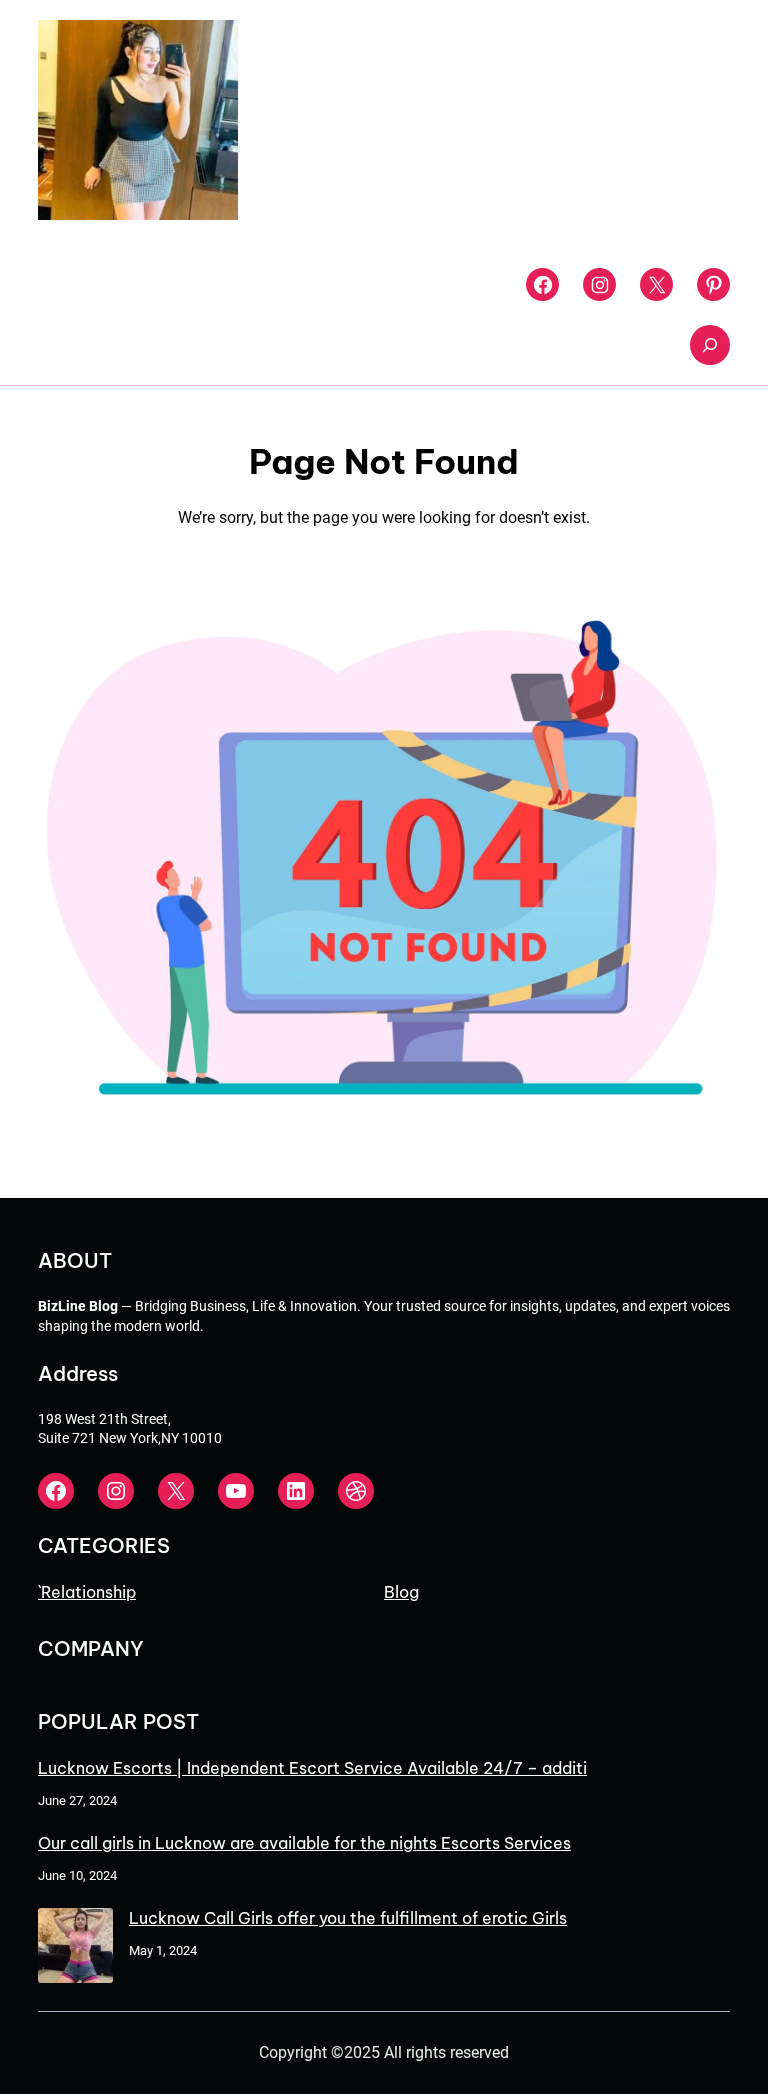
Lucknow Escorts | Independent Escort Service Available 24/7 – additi (312, 1768)
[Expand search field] (710, 345)
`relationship (87, 1592)
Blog (401, 1592)
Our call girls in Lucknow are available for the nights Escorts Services (304, 1843)
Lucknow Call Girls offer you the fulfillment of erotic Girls (348, 1918)
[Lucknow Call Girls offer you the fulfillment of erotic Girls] (75, 1947)
